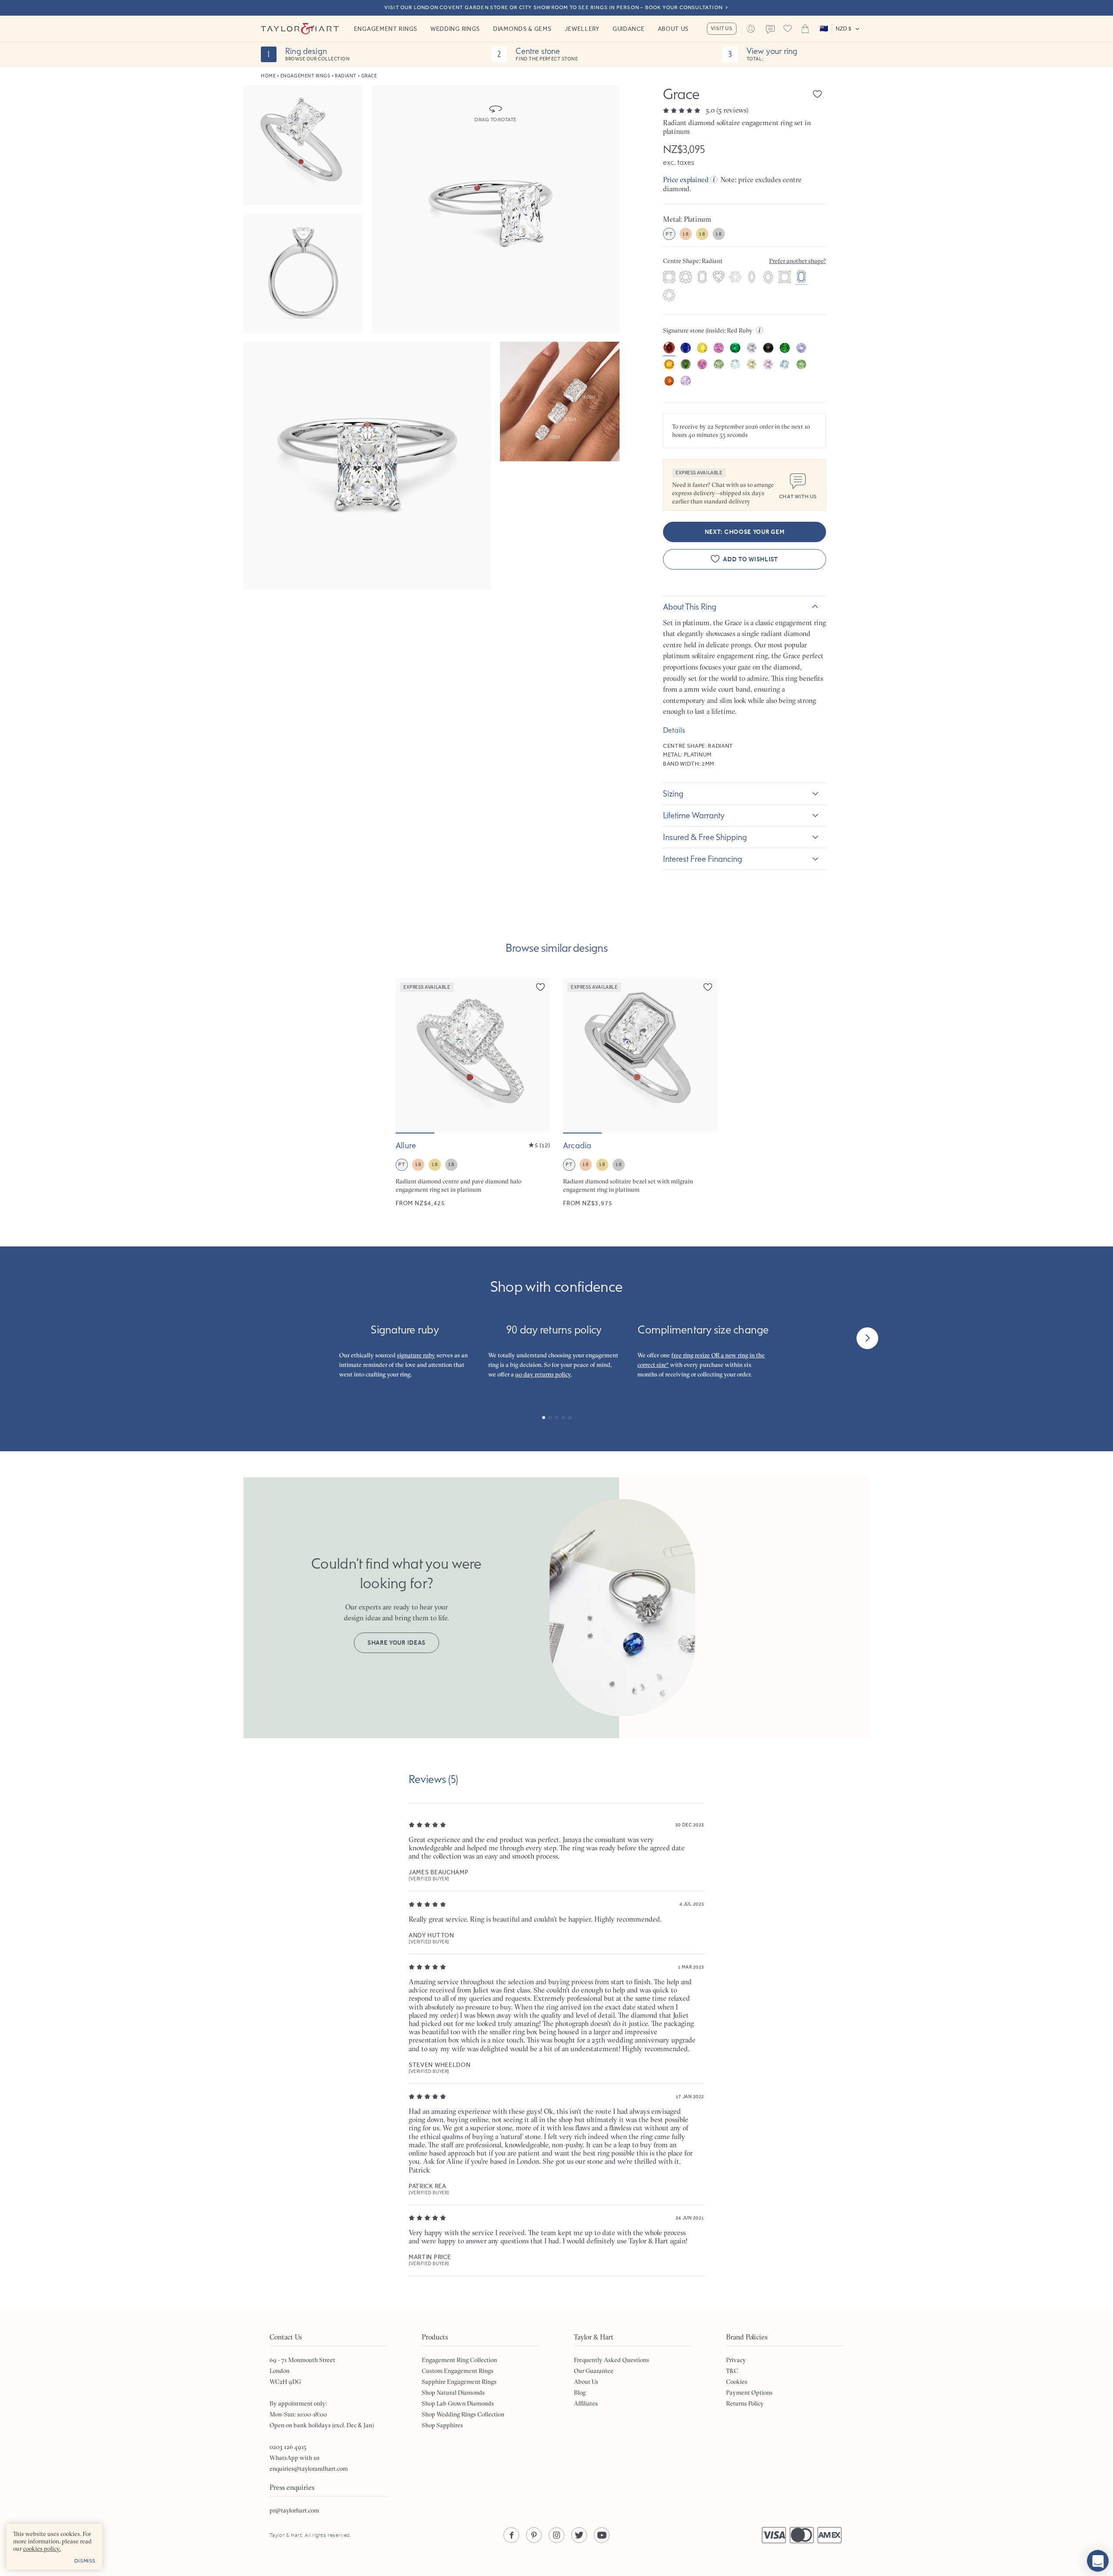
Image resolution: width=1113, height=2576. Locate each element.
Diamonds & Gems (522, 29)
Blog (580, 2393)
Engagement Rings (386, 29)
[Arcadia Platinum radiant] (640, 1093)
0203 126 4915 (288, 2447)
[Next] (867, 1338)
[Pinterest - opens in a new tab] (534, 2535)
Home (268, 76)
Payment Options (749, 2393)
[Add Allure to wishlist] (540, 987)
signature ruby (416, 1355)
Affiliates (586, 2403)
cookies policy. (42, 2549)
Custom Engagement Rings (458, 2371)
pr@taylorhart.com (294, 2510)
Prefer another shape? (798, 261)
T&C (732, 2371)
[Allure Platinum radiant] (473, 1093)
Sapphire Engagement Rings (459, 2382)
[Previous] (246, 1338)
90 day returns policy (543, 1374)
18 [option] (685, 234)
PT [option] (669, 234)
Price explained (686, 180)
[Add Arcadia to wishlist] (708, 987)
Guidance (629, 29)
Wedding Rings (455, 29)
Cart (805, 29)
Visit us (722, 28)
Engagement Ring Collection (459, 2360)
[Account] (751, 29)
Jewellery (582, 29)
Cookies (737, 2382)
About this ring (690, 607)
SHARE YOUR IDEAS (397, 1643)
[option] (669, 278)
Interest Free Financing (703, 859)
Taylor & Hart (300, 29)
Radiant (346, 76)
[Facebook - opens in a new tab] (511, 2535)
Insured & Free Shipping (705, 837)
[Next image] (538, 1056)
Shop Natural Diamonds (453, 2393)
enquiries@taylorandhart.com (309, 2469)
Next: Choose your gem (745, 532)
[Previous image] (408, 1056)
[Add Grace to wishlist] (817, 94)
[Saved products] (788, 29)
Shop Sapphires (442, 2425)
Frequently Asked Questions (611, 2360)
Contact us (770, 30)
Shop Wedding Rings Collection (463, 2414)
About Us (673, 29)
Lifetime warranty (694, 815)
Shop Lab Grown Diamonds (458, 2403)
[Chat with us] (1098, 2561)
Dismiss (85, 2561)
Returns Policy (745, 2403)
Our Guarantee (594, 2371)
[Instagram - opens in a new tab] (556, 2535)
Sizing (673, 793)
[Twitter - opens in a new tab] (579, 2535)
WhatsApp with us (295, 2458)
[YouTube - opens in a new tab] (602, 2535)
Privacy (736, 2360)
